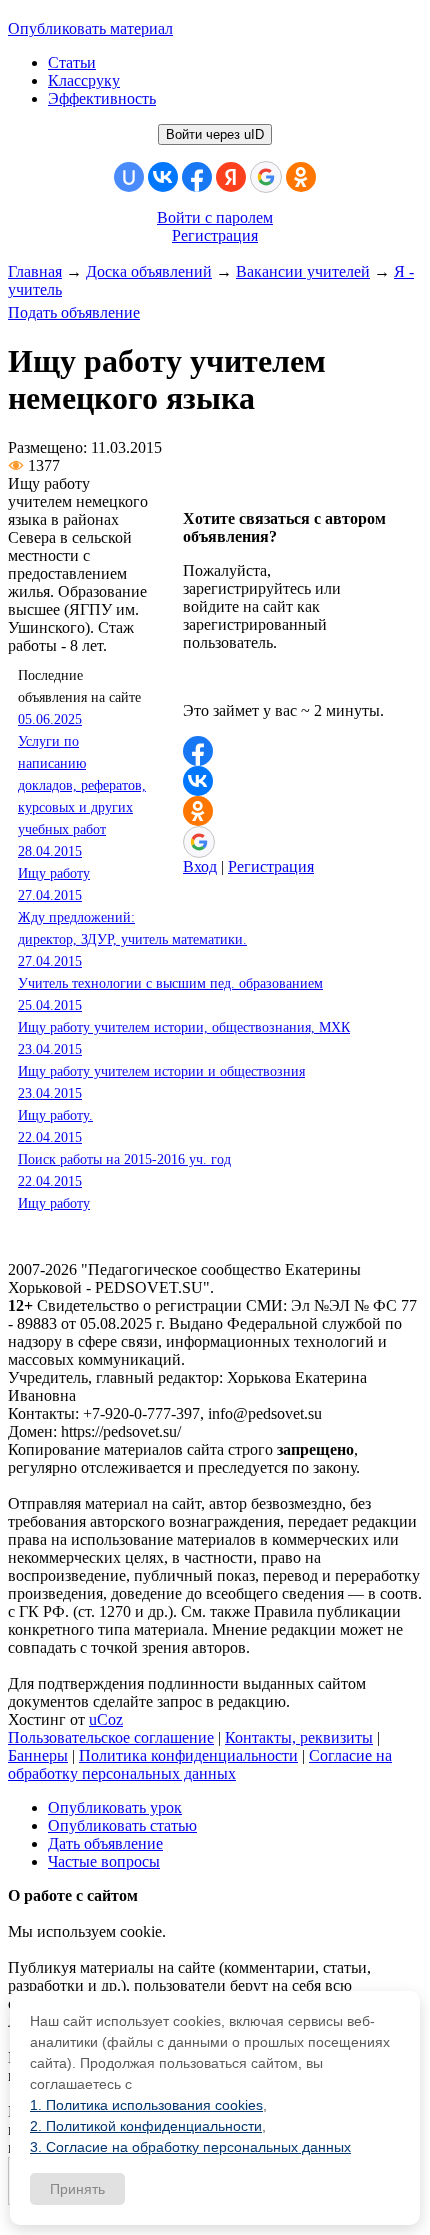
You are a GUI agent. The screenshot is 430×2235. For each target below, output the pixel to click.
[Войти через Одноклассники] (301, 177)
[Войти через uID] (129, 177)
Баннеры (38, 1755)
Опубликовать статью (122, 1825)
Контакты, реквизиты (299, 1737)
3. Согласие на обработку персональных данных (190, 2147)
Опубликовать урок (115, 1807)
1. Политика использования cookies (146, 2105)
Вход (200, 866)
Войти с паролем (215, 217)
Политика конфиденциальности (188, 1755)
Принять (77, 2189)
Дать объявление (105, 1843)
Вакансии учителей (303, 271)
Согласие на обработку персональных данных (200, 1764)
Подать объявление (74, 312)
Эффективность (102, 98)
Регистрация (215, 235)
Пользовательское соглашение (111, 1737)
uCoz (106, 1719)
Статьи (72, 62)
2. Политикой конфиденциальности (146, 2126)
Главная (35, 271)
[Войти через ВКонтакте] (163, 177)
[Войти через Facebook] (197, 177)
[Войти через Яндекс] (231, 177)
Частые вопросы (104, 1861)
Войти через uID (215, 134)
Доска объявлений (149, 271)
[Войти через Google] (266, 177)
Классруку (84, 80)
